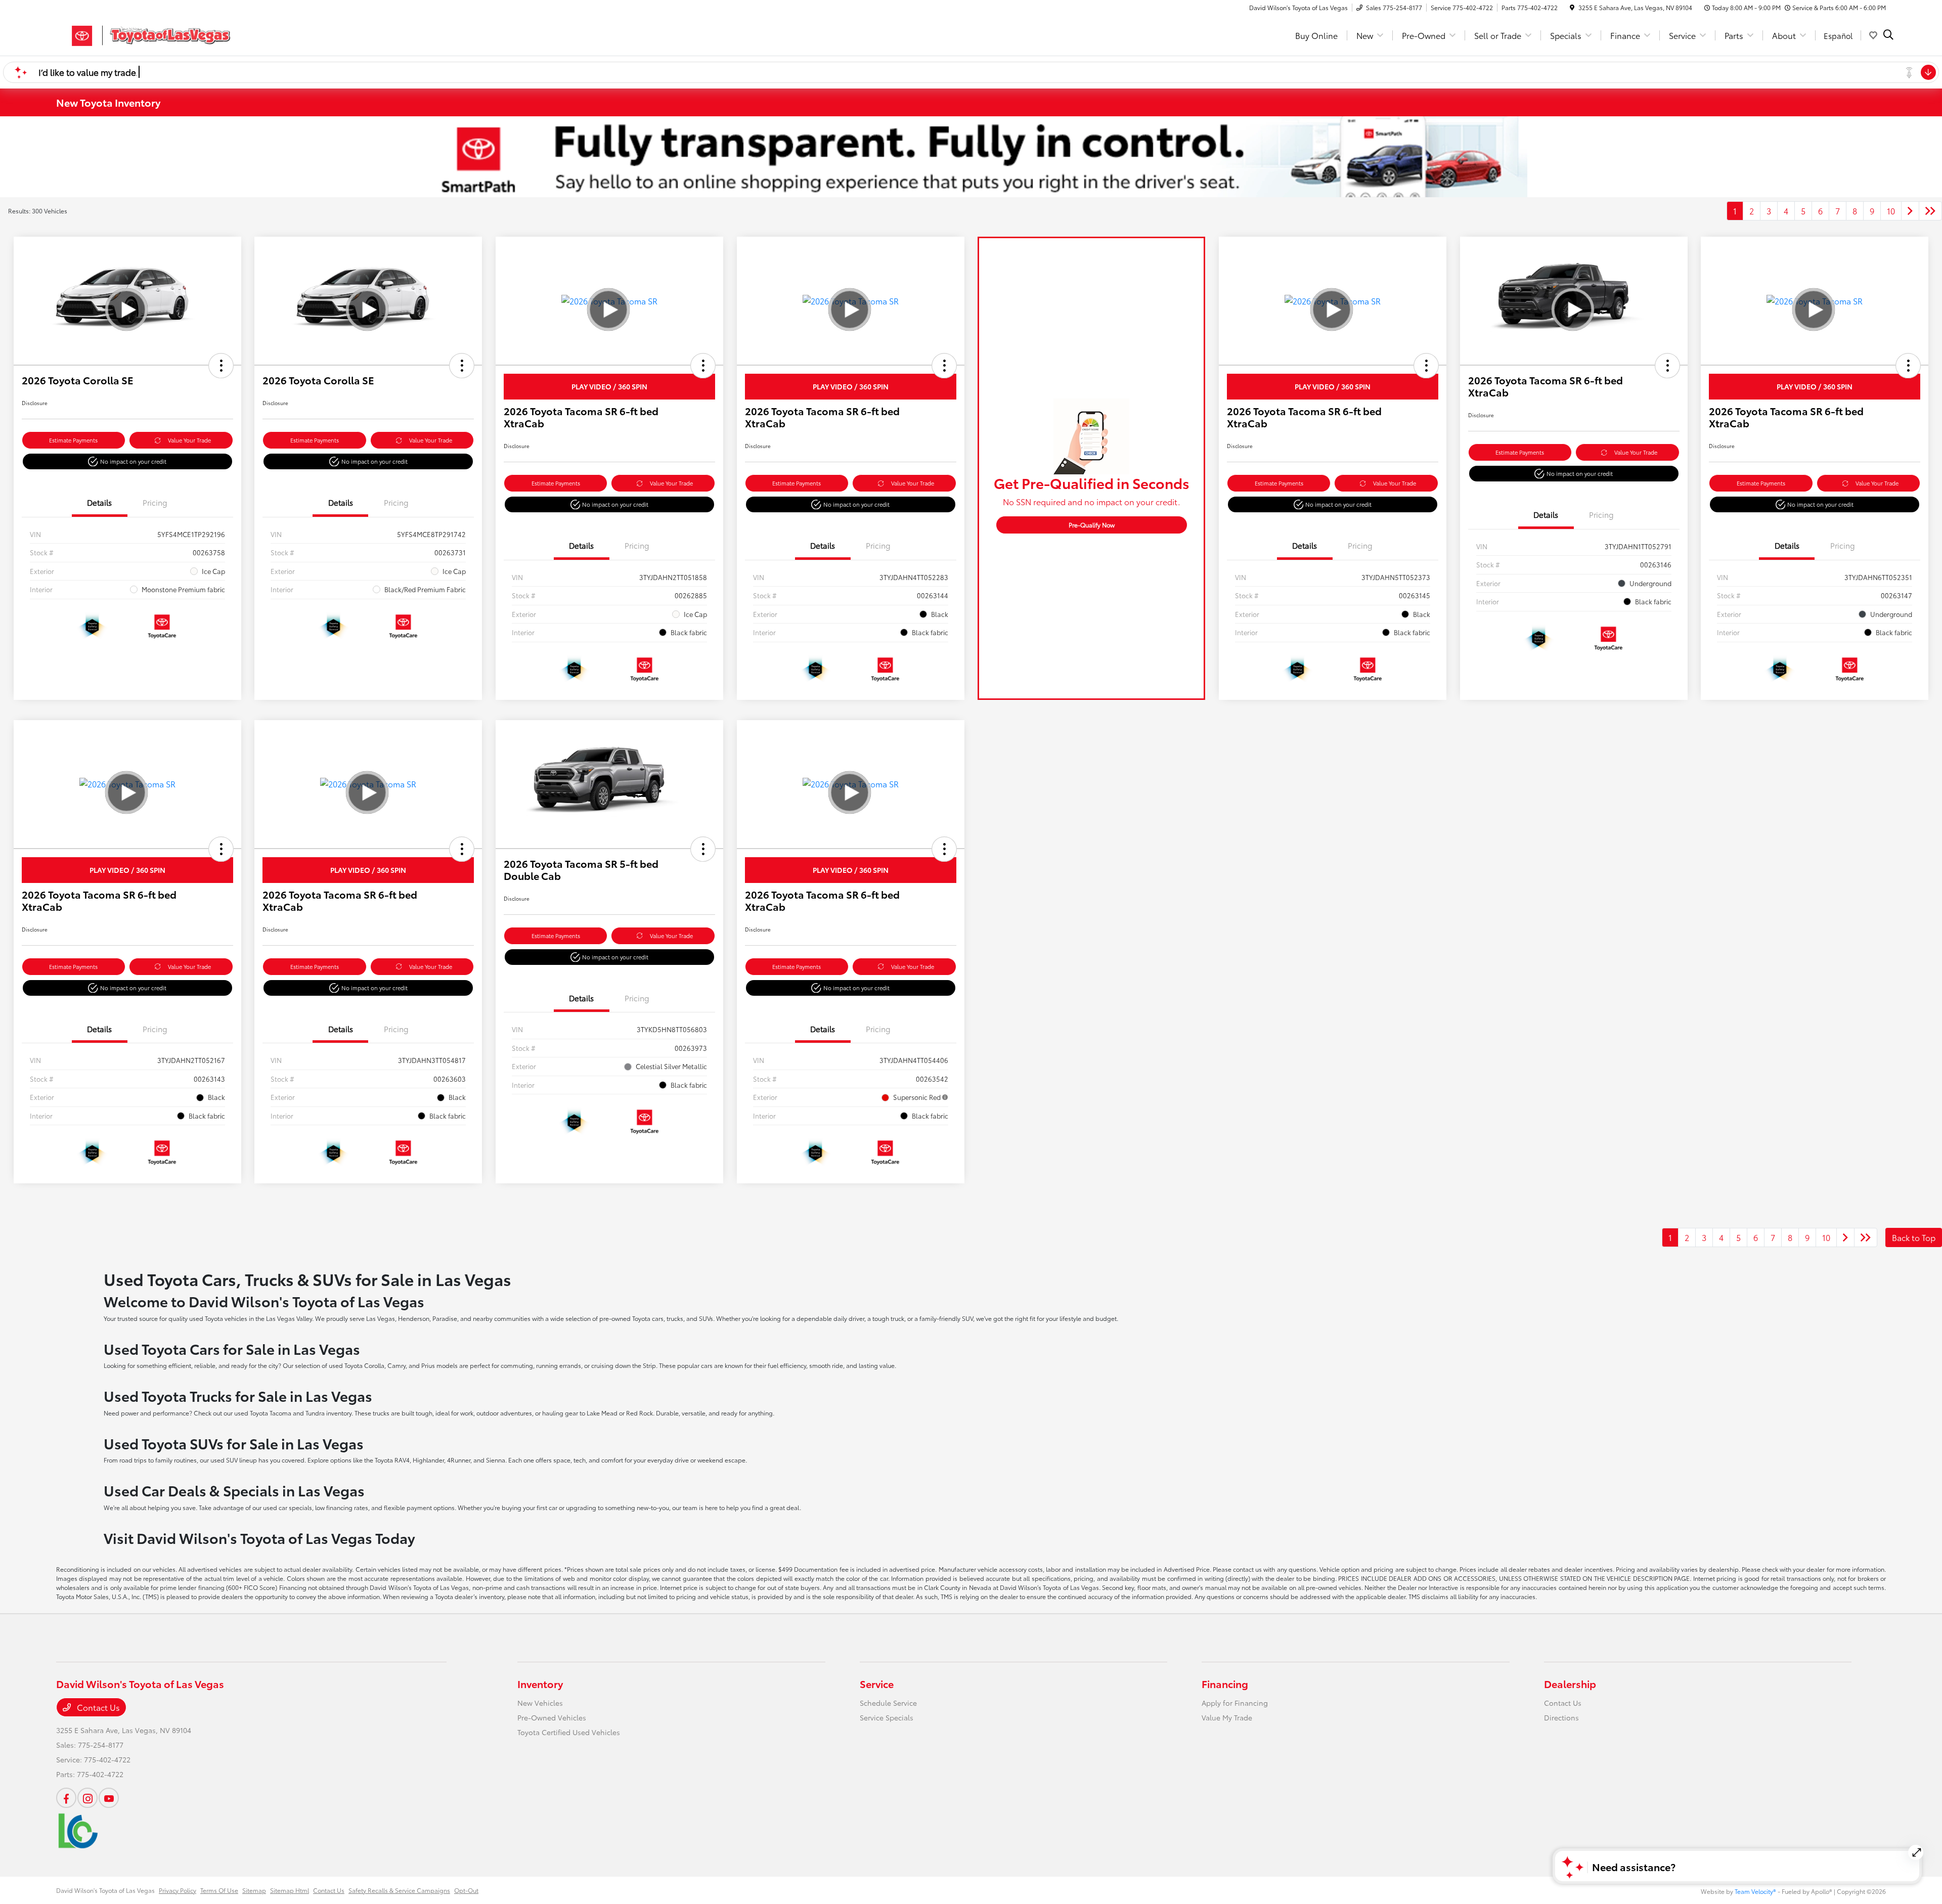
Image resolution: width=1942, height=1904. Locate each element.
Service (877, 1684)
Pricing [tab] (155, 502)
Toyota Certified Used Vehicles (569, 1732)
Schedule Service (888, 1703)
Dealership (1570, 1684)
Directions (1561, 1717)
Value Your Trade (189, 440)
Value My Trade (1227, 1717)
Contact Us (97, 1707)
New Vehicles (540, 1703)
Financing (1225, 1684)
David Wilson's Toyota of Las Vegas (105, 1890)
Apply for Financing (1235, 1703)
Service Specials (887, 1717)
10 (1891, 211)
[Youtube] (109, 1798)
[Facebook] (66, 1798)
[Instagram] (87, 1798)
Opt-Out (466, 1890)
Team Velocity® (1755, 1891)
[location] (1572, 7)
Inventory (540, 1684)
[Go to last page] (1930, 211)
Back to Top (1914, 1237)
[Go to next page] (1910, 211)
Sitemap (254, 1890)
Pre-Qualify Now (1092, 525)
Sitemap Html (290, 1890)
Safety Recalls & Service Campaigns (399, 1890)
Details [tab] (99, 502)
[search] (1888, 35)
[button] (221, 366)
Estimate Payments (73, 440)
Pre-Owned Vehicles (552, 1717)
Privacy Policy (178, 1890)
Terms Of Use (219, 1890)
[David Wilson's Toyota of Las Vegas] (143, 34)
